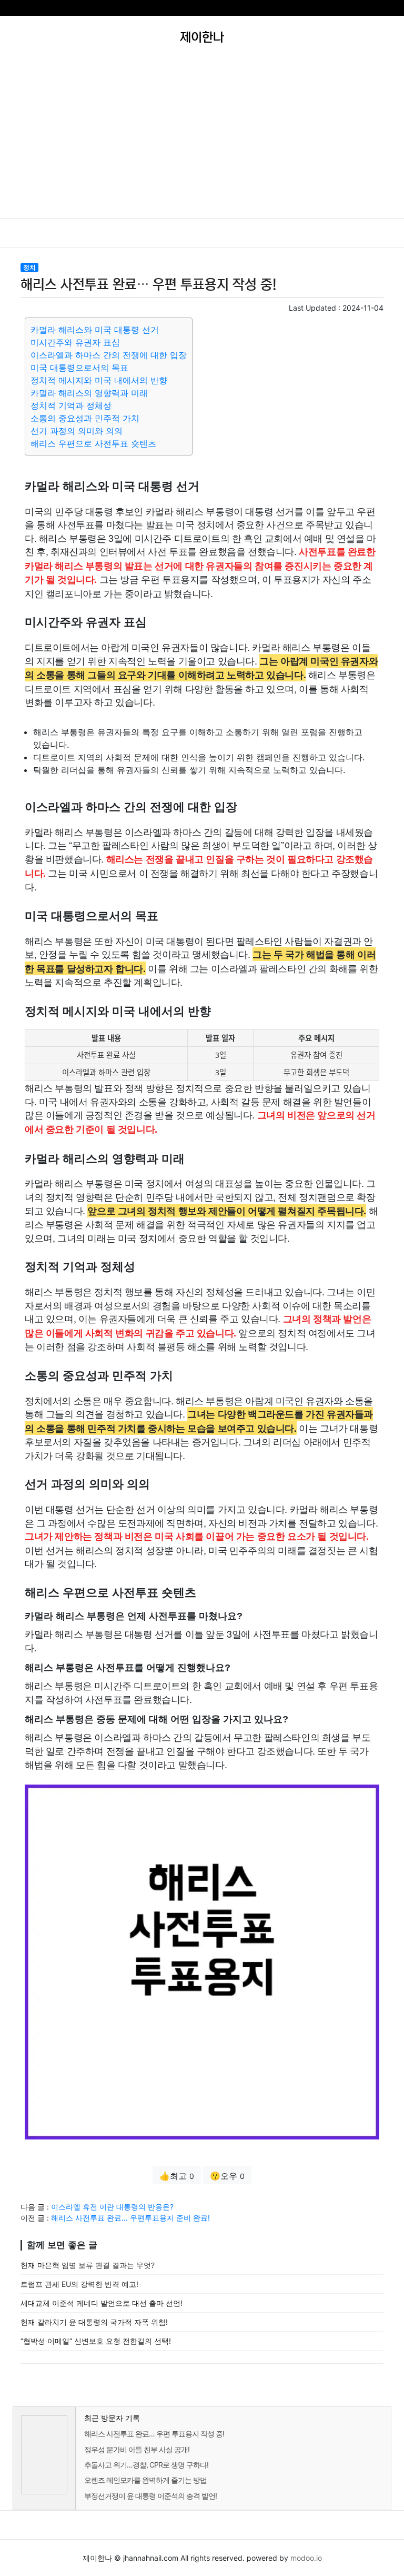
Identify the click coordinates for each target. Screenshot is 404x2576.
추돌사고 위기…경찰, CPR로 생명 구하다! (146, 2465)
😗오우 (227, 2176)
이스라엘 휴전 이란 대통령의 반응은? (112, 2207)
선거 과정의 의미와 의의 (77, 431)
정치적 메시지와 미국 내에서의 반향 (99, 380)
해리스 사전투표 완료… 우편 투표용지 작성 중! (154, 2434)
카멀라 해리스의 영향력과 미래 (89, 393)
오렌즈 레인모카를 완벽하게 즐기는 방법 (145, 2480)
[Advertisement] (202, 139)
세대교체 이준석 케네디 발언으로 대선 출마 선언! (102, 2303)
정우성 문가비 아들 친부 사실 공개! (137, 2449)
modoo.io (306, 2558)
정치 (29, 267)
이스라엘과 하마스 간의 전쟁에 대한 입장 (109, 355)
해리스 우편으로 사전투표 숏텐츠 (93, 443)
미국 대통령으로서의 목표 (79, 368)
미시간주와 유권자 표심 (75, 342)
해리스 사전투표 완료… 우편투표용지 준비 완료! (130, 2218)
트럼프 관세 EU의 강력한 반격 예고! (79, 2284)
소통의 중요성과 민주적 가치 (85, 418)
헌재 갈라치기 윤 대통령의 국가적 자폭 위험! (94, 2322)
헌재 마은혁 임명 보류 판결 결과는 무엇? (88, 2265)
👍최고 (177, 2176)
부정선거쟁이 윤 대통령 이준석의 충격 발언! (150, 2496)
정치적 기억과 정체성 (71, 405)
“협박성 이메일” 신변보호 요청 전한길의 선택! (96, 2341)
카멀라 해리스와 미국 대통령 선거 (95, 330)
